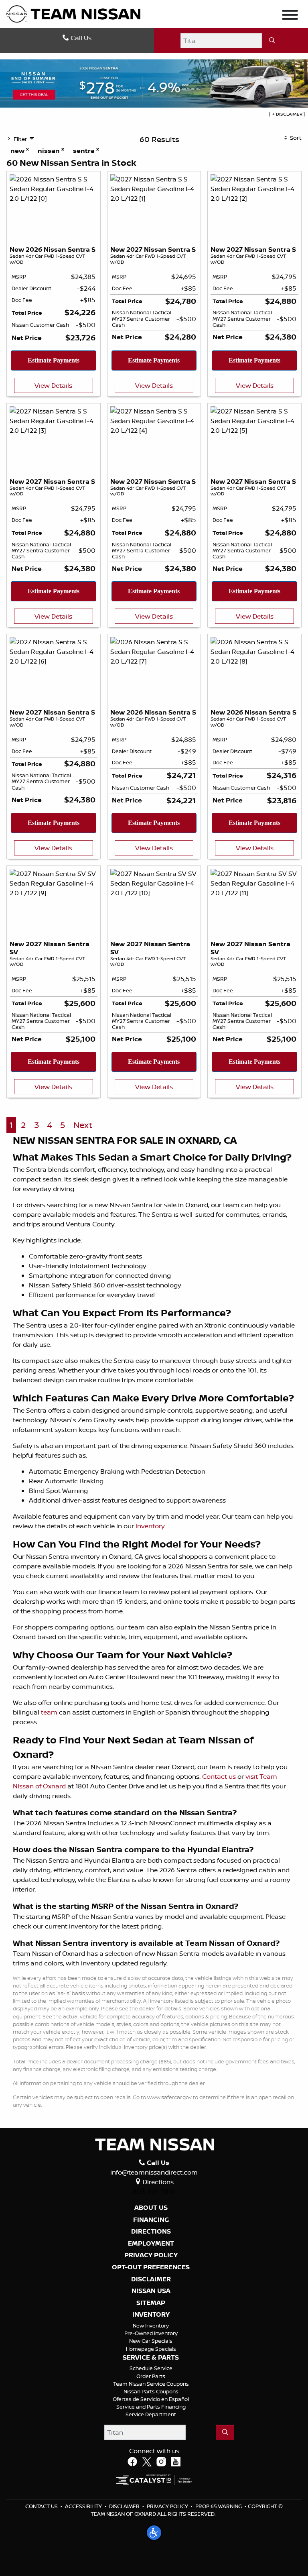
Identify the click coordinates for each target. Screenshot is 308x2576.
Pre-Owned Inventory (151, 2333)
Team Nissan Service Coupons (151, 2384)
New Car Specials (151, 2341)
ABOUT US (151, 2208)
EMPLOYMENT (151, 2244)
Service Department (151, 2414)
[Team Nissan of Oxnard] (73, 13)
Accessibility (83, 2506)
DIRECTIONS (151, 2232)
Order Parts (151, 2376)
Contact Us (42, 2506)
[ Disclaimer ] (287, 114)
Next (83, 1125)
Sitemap (151, 2303)
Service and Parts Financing (151, 2407)
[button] (154, 2533)
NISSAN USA (151, 2291)
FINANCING (151, 2220)
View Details (53, 385)
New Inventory (151, 2326)
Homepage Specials (151, 2349)
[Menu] (290, 16)
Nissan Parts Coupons (151, 2391)
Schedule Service (151, 2368)
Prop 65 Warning (219, 2506)
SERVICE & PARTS (151, 2358)
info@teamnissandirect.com (154, 2172)
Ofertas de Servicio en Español (151, 2399)
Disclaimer (151, 2279)
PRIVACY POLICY (151, 2255)
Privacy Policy (167, 2506)
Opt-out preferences (151, 2267)
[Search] (272, 41)
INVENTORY (151, 2315)
